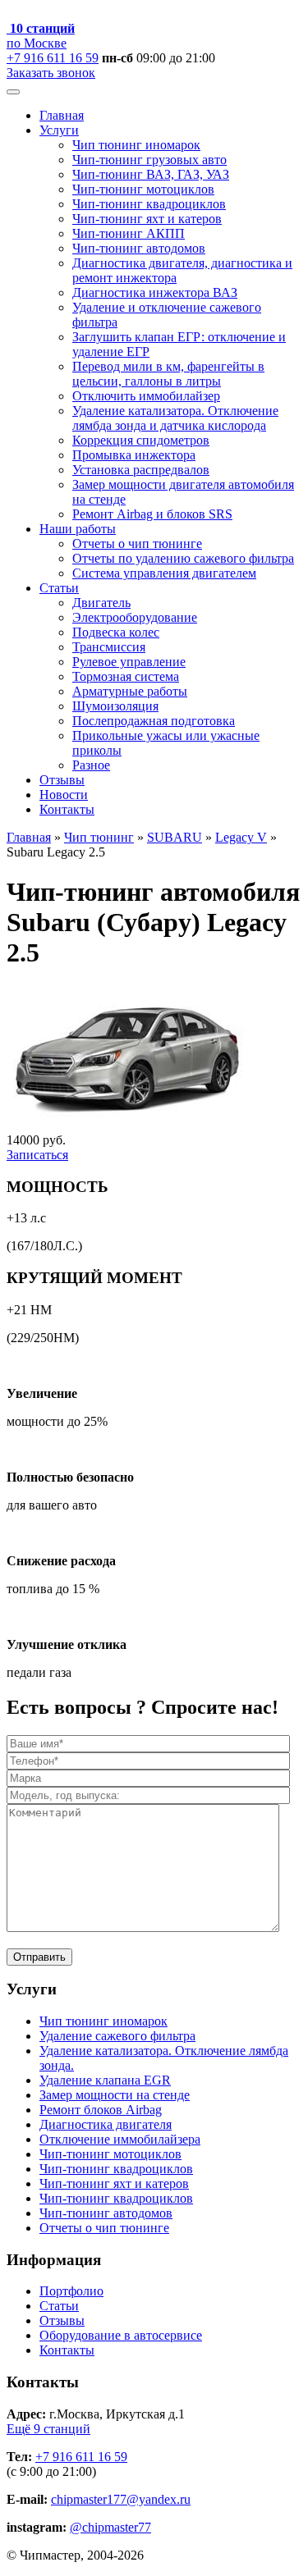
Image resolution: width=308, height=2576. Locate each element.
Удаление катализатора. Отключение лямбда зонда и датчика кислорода (175, 418)
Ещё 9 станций (48, 2429)
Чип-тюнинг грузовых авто (149, 160)
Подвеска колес (116, 632)
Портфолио (71, 2291)
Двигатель (101, 603)
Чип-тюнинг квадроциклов (149, 204)
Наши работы (78, 529)
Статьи (59, 588)
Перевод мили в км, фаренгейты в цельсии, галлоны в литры (168, 374)
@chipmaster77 (110, 2527)
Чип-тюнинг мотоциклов (143, 189)
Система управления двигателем (164, 573)
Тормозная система (126, 676)
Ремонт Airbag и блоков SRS (152, 514)
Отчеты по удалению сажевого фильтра (183, 558)
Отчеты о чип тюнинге (137, 544)
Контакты (67, 809)
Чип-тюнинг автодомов (139, 248)
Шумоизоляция (115, 706)
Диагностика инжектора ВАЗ (155, 292)
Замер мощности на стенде (115, 2095)
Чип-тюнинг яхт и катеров (147, 219)
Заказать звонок (51, 73)
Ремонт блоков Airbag (101, 2110)
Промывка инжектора (134, 455)
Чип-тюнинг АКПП (129, 233)
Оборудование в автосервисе (121, 2335)
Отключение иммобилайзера (120, 2139)
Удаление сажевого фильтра (117, 2036)
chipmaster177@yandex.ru (121, 2499)
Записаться (37, 1155)
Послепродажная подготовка (154, 721)
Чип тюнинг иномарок (136, 145)
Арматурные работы (130, 691)
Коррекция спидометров (141, 440)
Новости (64, 795)
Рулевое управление (129, 662)
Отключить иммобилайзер (146, 396)
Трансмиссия (109, 647)
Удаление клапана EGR (105, 2080)
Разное (91, 765)
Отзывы (62, 780)
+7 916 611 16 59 (53, 58)
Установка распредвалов (141, 470)
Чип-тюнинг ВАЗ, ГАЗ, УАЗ (151, 174)
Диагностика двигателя (106, 2124)
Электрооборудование (135, 617)
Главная (62, 115)
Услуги (59, 130)
